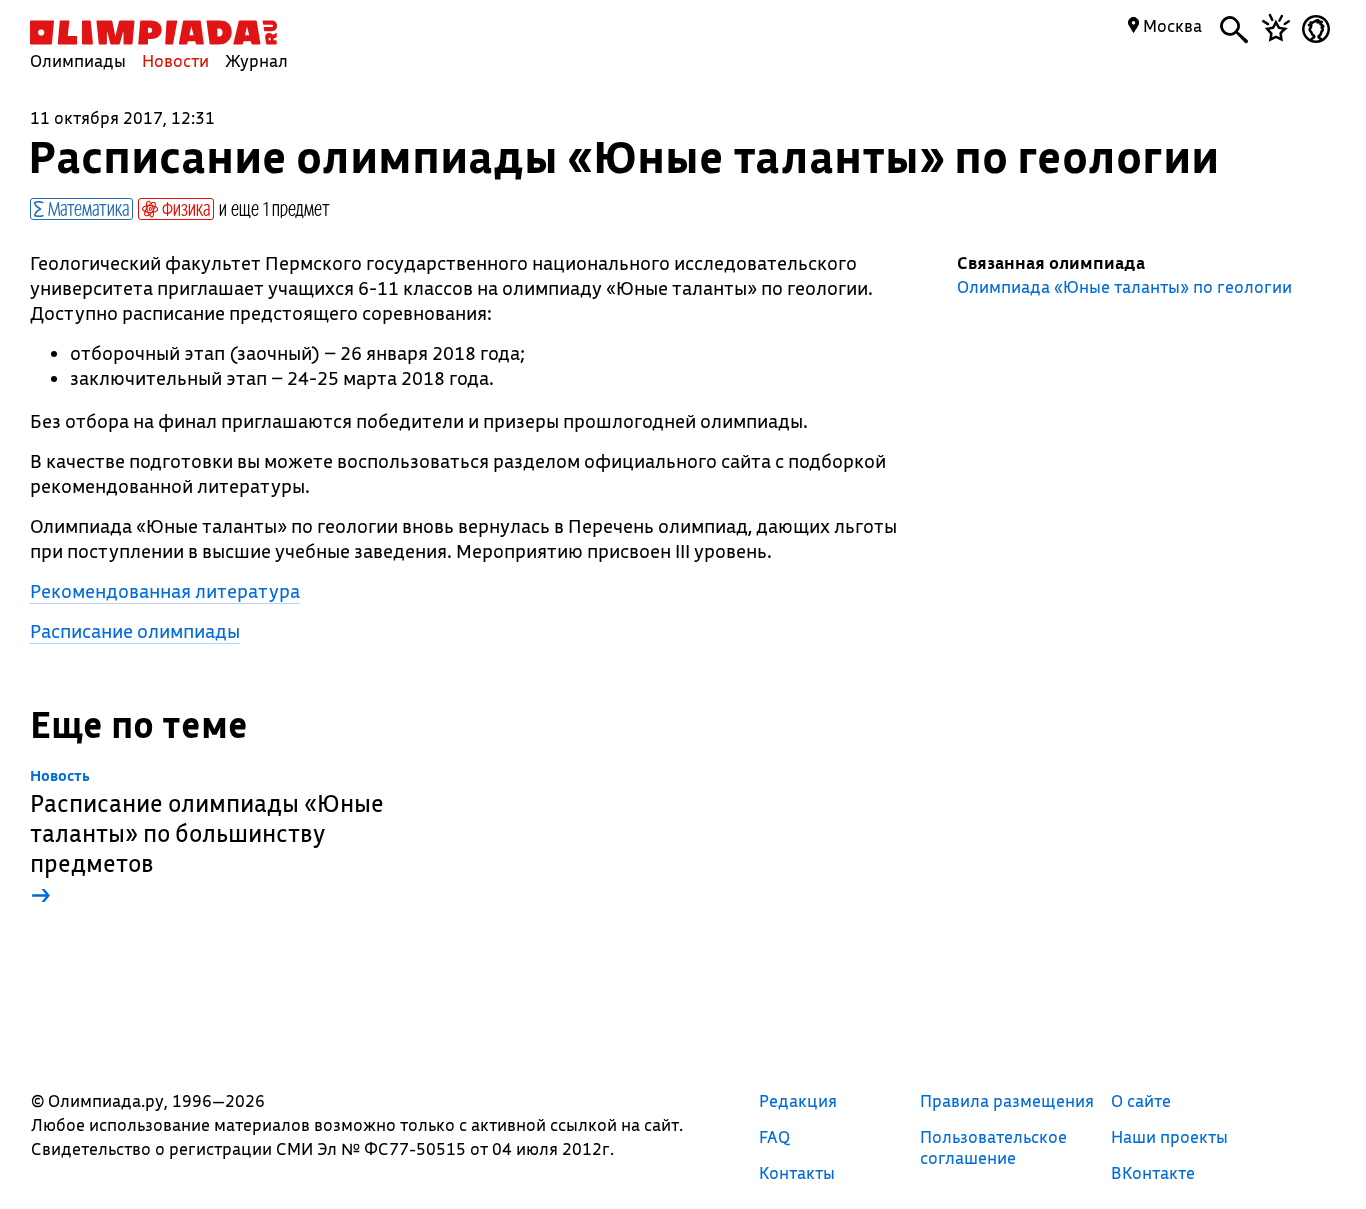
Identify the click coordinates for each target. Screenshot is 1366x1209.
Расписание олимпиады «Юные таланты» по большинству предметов (207, 838)
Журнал (256, 60)
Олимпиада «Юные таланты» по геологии (1124, 287)
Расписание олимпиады (135, 631)
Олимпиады (78, 60)
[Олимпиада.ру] (153, 32)
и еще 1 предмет (274, 208)
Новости (175, 60)
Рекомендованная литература (165, 591)
